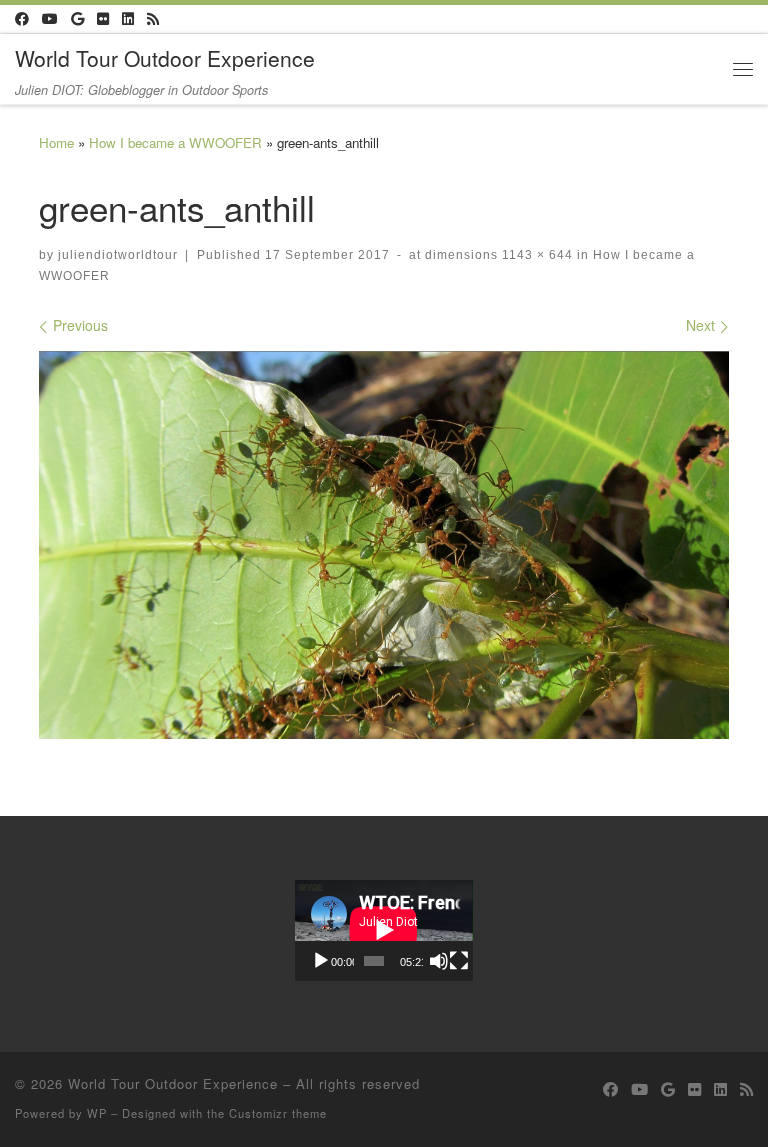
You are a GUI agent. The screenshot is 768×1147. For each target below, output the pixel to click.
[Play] (321, 961)
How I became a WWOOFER (175, 142)
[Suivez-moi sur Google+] (77, 19)
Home (56, 142)
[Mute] (439, 961)
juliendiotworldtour (118, 254)
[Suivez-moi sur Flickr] (103, 19)
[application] (384, 930)
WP (97, 1113)
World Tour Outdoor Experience (173, 1083)
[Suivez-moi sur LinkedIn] (128, 19)
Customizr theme (278, 1113)
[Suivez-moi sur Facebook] (22, 19)
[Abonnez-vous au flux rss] (153, 19)
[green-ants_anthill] (384, 545)
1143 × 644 (535, 254)
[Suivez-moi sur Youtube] (50, 19)
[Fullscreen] (459, 961)
